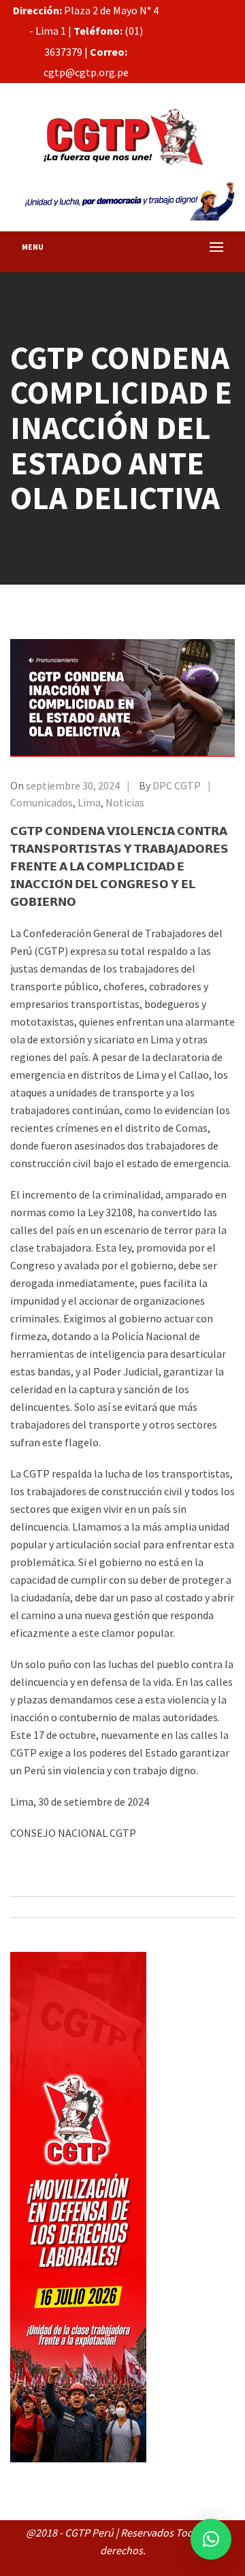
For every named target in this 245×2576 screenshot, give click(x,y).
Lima (89, 802)
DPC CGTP (177, 785)
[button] (211, 2539)
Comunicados (42, 802)
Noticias (125, 802)
